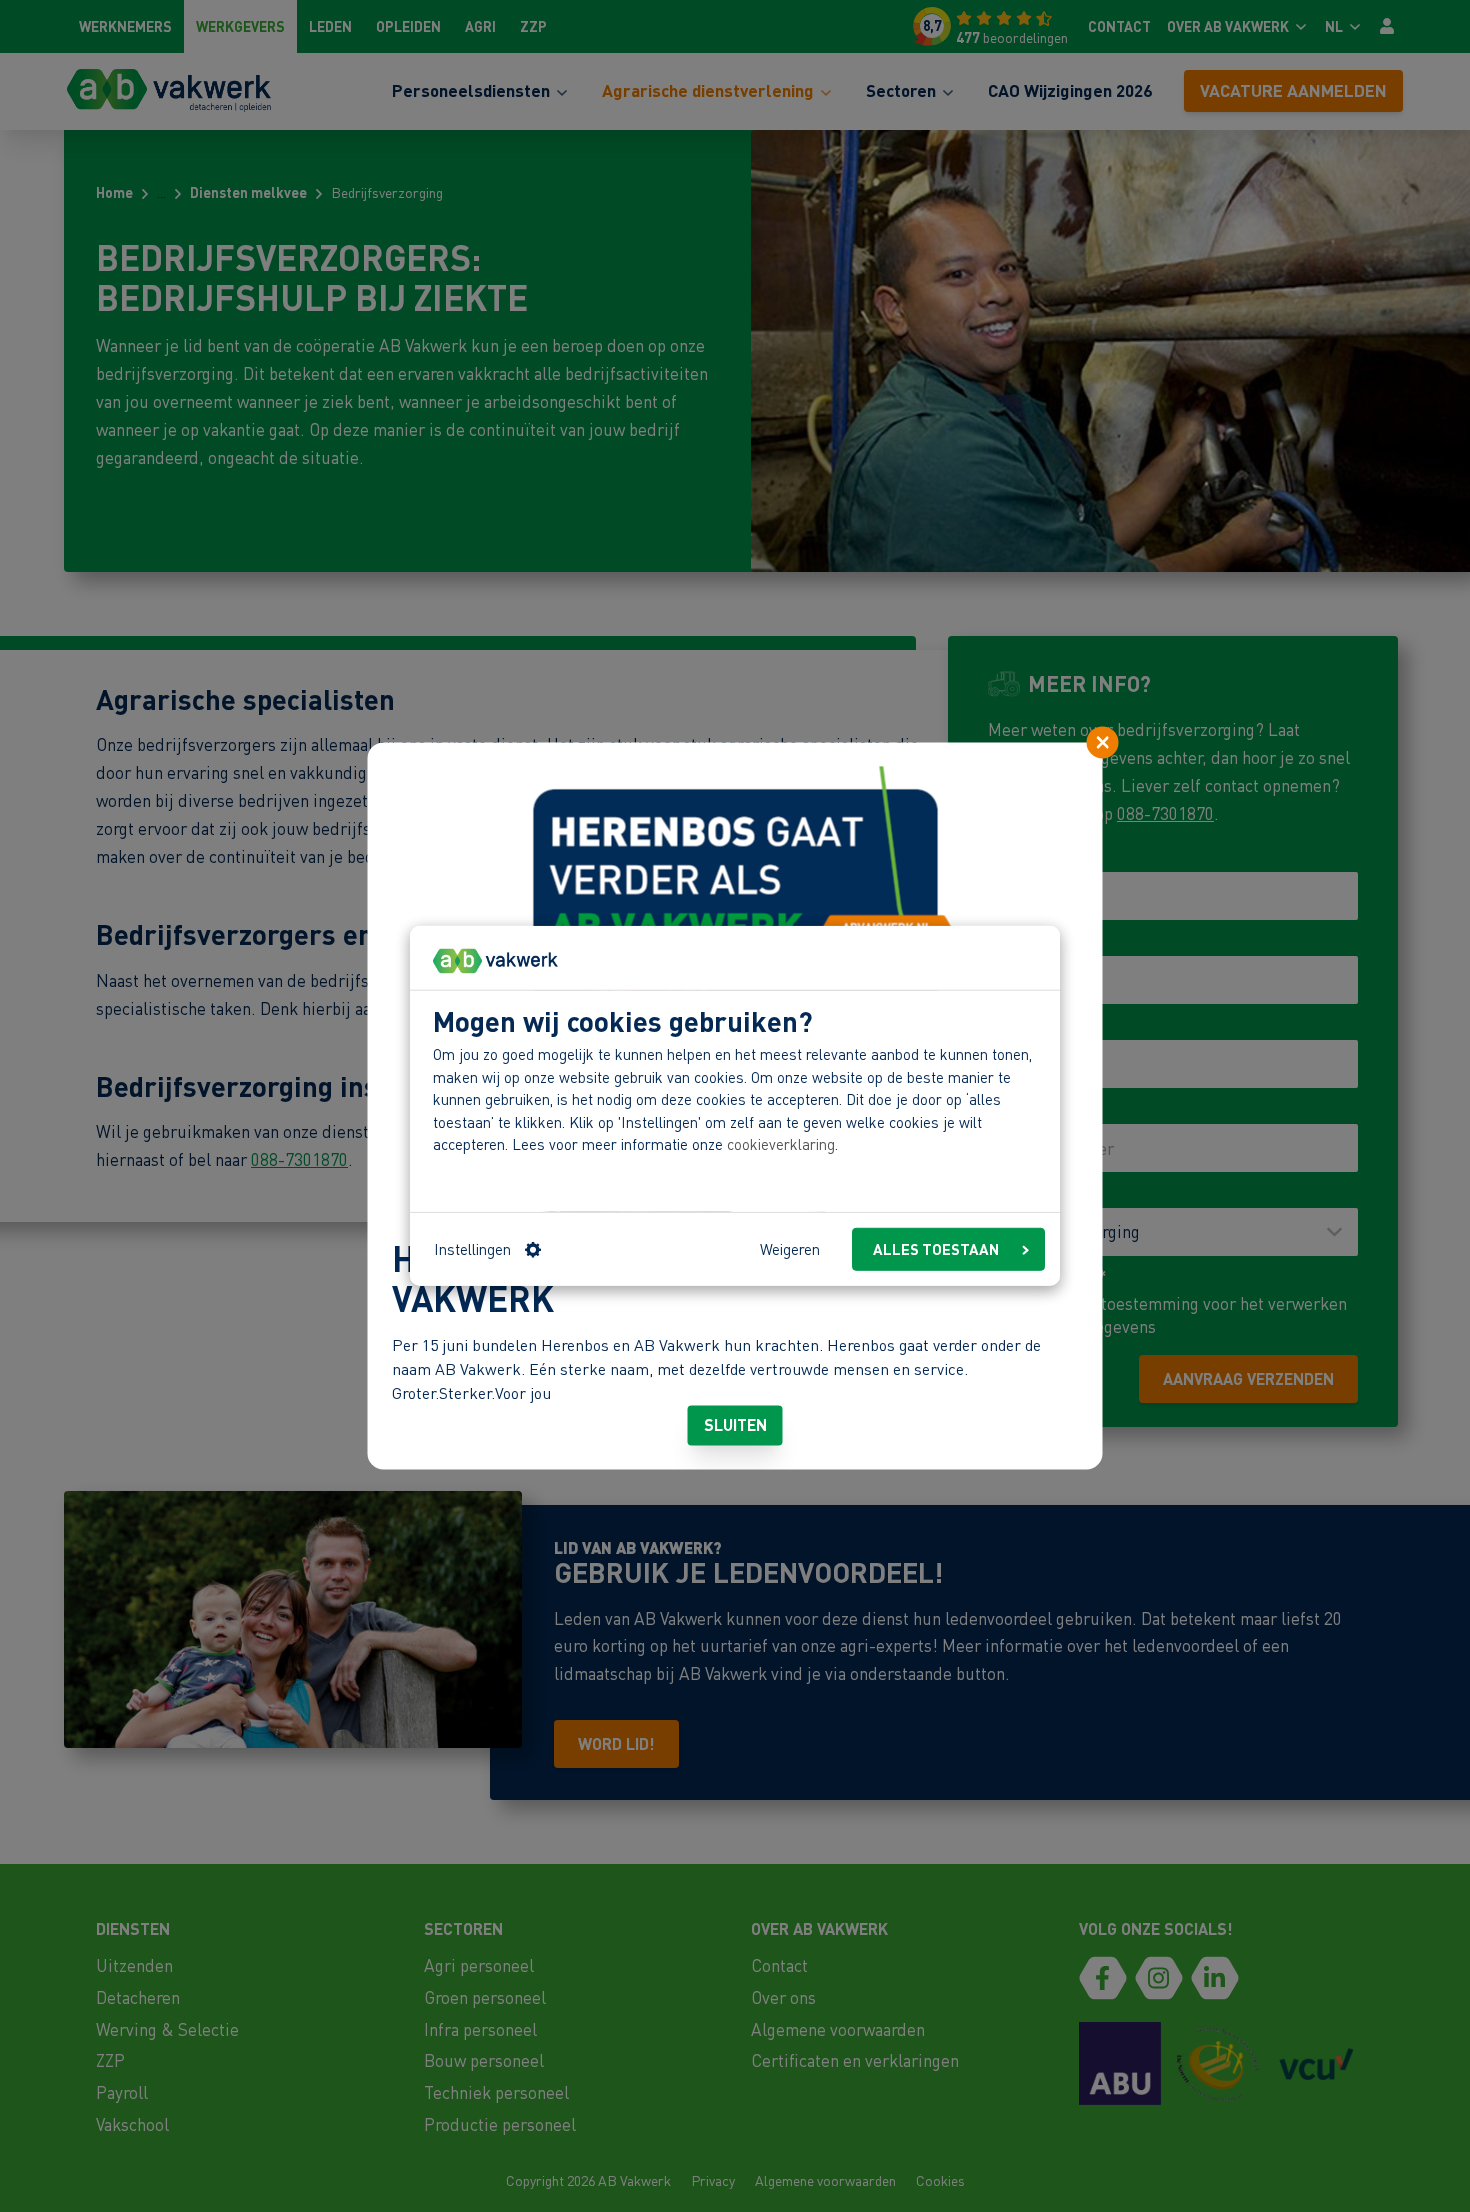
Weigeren (790, 1249)
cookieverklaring (781, 1144)
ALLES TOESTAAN (936, 1249)
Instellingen (472, 1249)
